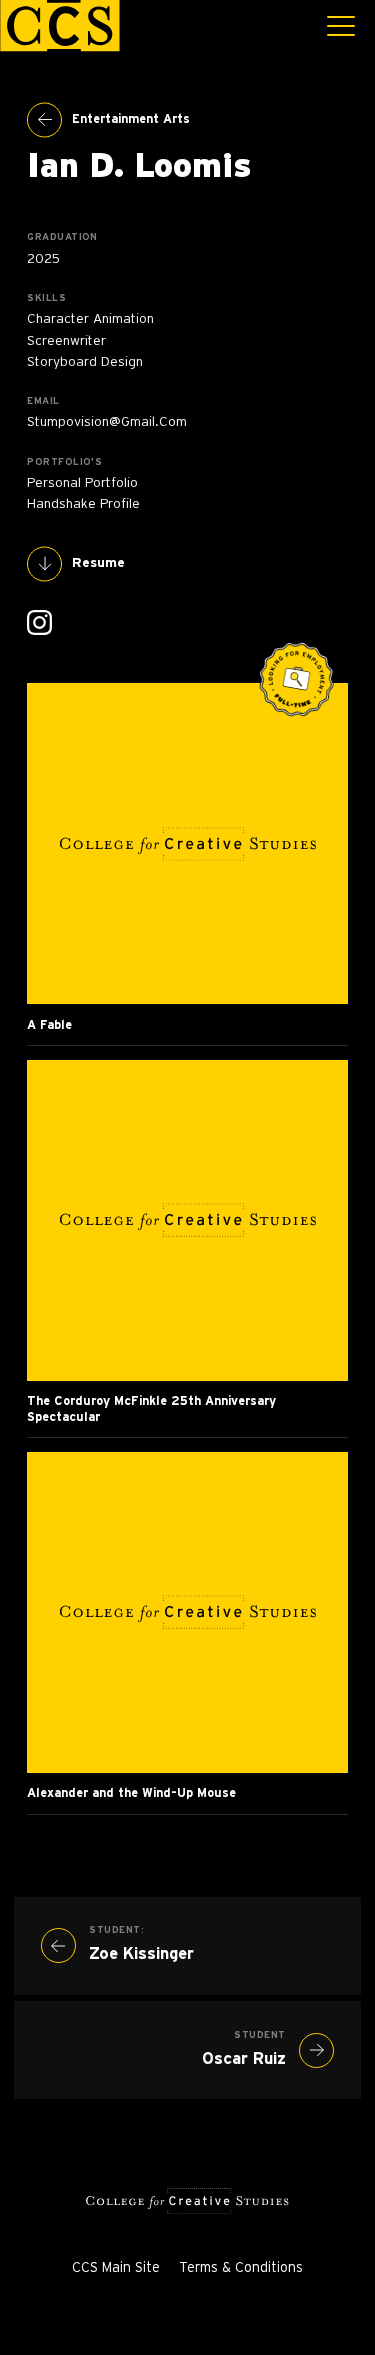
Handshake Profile (83, 504)
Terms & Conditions (241, 2268)
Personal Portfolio (82, 483)
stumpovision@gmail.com (107, 422)
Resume (98, 563)
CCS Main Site (116, 2268)
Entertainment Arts (131, 119)
